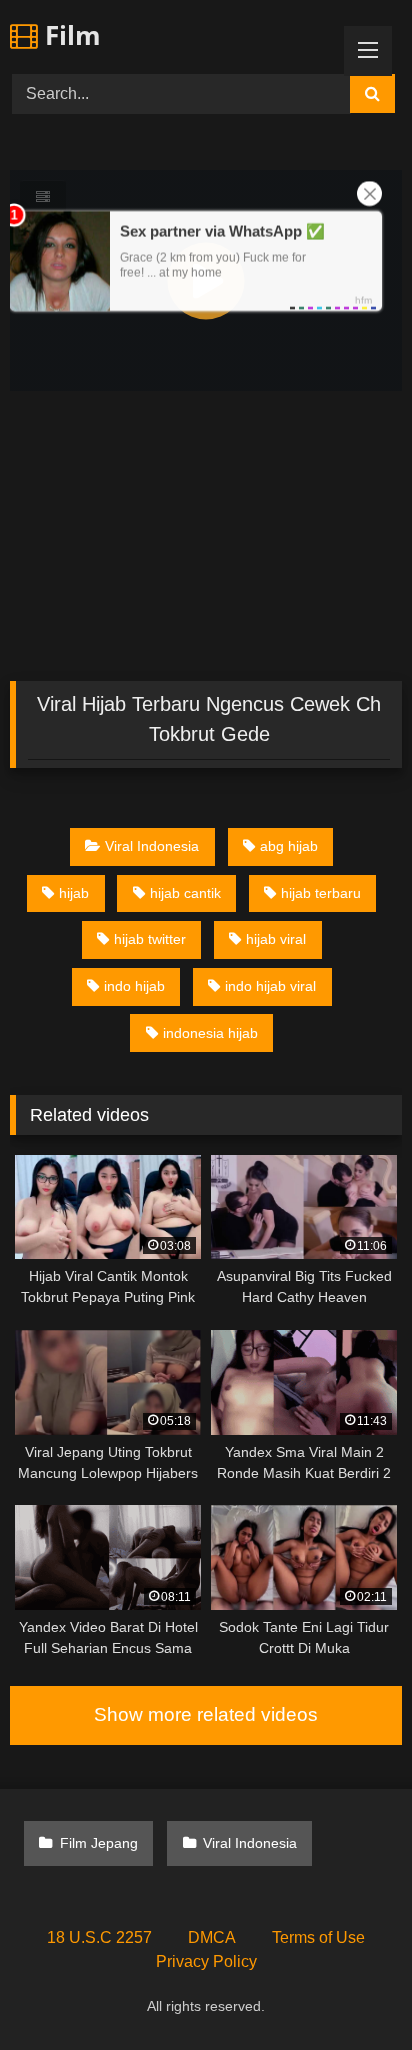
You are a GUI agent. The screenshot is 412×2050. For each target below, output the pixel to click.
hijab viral (276, 939)
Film (69, 35)
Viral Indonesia (152, 846)
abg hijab (289, 846)
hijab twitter (150, 939)
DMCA (212, 1937)
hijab (74, 893)
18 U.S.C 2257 (99, 1937)
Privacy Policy (206, 1961)
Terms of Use (318, 1937)
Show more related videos (206, 1714)
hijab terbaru (321, 893)
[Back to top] (350, 1990)
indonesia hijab (210, 1033)
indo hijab (134, 986)
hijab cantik (185, 893)
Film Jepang (99, 1843)
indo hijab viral (270, 986)
